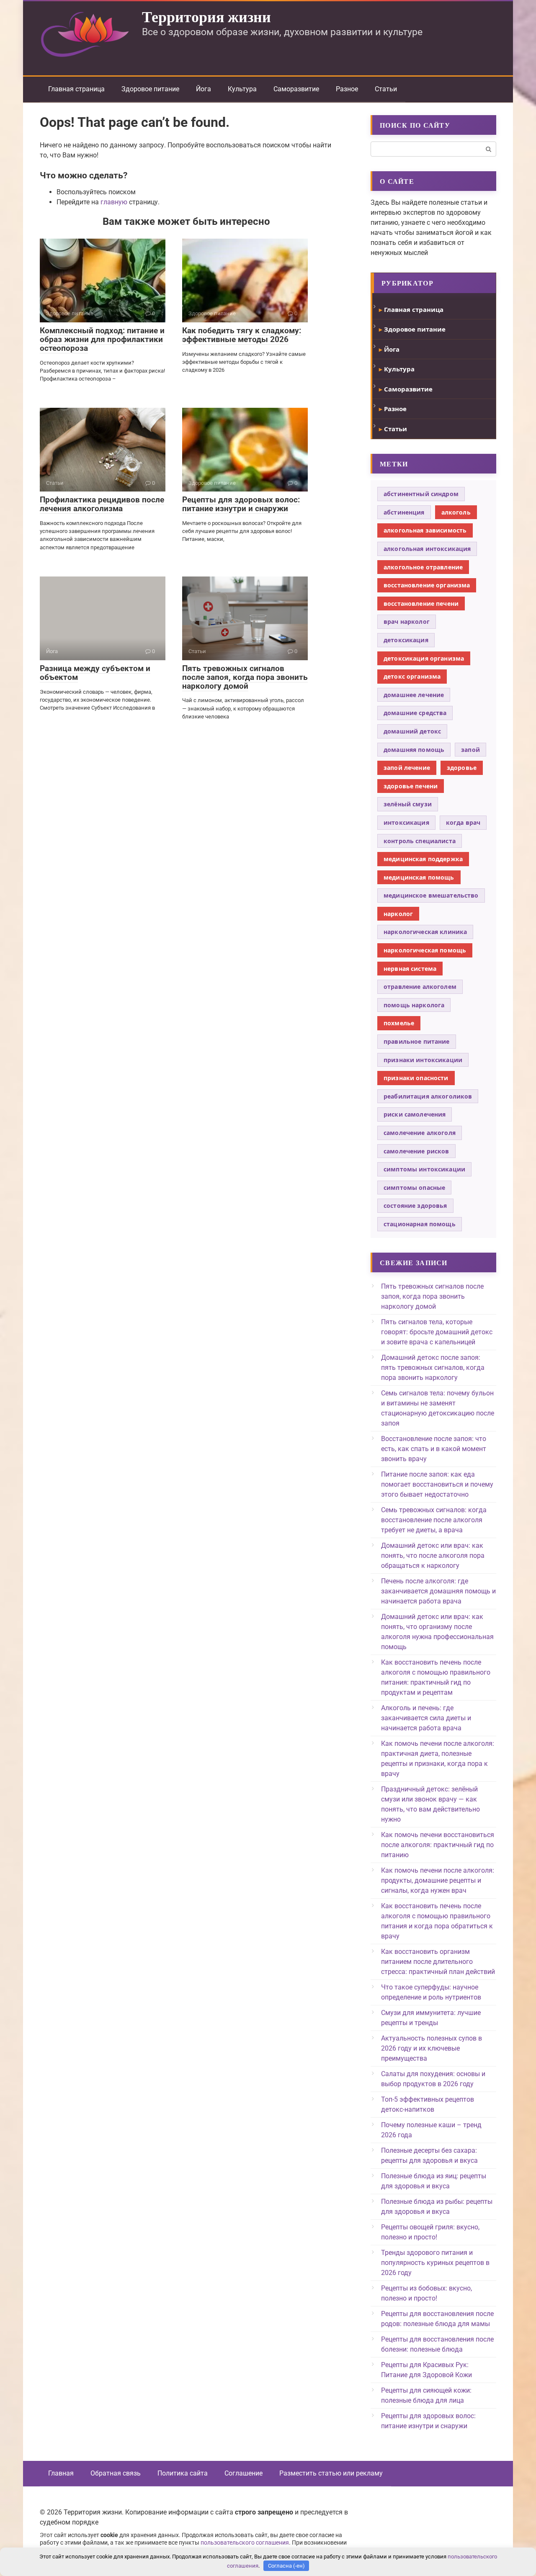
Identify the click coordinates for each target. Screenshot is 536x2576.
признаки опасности (416, 1078)
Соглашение (244, 2473)
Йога (204, 89)
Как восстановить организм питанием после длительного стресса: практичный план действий (438, 1962)
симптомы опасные (414, 1188)
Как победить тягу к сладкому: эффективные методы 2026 (242, 335)
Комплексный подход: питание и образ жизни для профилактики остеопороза (102, 339)
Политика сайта (183, 2473)
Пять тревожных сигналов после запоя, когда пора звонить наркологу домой (245, 677)
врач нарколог (407, 621)
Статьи (386, 89)
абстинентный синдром (421, 494)
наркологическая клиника (425, 932)
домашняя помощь (414, 750)
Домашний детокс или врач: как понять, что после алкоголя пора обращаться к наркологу (433, 1556)
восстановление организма (427, 585)
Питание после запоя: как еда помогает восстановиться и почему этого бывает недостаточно (437, 1484)
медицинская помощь (419, 877)
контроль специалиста (420, 841)
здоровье (462, 768)
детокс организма (412, 676)
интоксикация (406, 822)
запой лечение (407, 768)
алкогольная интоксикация (427, 549)
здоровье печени (411, 786)
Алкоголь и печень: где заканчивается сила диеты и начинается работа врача (426, 1718)
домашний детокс (412, 731)
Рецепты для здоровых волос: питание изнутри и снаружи (241, 504)
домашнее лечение (414, 695)
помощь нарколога (414, 1005)
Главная (61, 2473)
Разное (347, 89)
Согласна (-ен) (286, 2566)
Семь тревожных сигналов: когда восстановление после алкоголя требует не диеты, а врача (434, 1520)
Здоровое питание (150, 89)
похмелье (399, 1023)
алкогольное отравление (423, 567)
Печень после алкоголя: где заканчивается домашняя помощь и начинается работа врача (438, 1591)
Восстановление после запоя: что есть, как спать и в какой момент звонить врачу (434, 1449)
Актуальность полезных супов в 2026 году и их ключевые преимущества (432, 2048)
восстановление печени (421, 603)
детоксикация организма (424, 658)
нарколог (398, 914)
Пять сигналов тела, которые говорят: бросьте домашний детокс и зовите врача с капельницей (437, 1332)
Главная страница (76, 89)
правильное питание (417, 1041)
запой (470, 750)
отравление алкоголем (420, 987)
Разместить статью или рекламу (331, 2473)
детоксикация (406, 640)
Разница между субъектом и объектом (95, 673)
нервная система (410, 969)
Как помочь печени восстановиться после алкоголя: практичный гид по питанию (438, 1845)
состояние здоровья (415, 1206)
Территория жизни (206, 16)
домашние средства (415, 713)
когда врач (463, 822)
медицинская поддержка (423, 859)
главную (114, 202)
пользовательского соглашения (245, 2543)
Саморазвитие (296, 89)
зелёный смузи (408, 804)
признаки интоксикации (423, 1060)
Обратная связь (116, 2473)
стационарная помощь (420, 1224)
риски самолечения (415, 1114)
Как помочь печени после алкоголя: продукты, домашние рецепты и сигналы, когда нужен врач (438, 1880)
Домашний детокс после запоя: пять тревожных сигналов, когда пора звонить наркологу (433, 1368)
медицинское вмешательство (431, 895)
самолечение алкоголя (420, 1133)
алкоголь (456, 512)
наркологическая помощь (425, 950)
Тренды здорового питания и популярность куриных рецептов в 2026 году (435, 2263)
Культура (242, 89)
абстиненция (404, 512)
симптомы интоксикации (424, 1169)
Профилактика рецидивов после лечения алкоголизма (102, 504)
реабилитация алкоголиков (428, 1096)
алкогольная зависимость (425, 530)
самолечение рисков (416, 1151)
